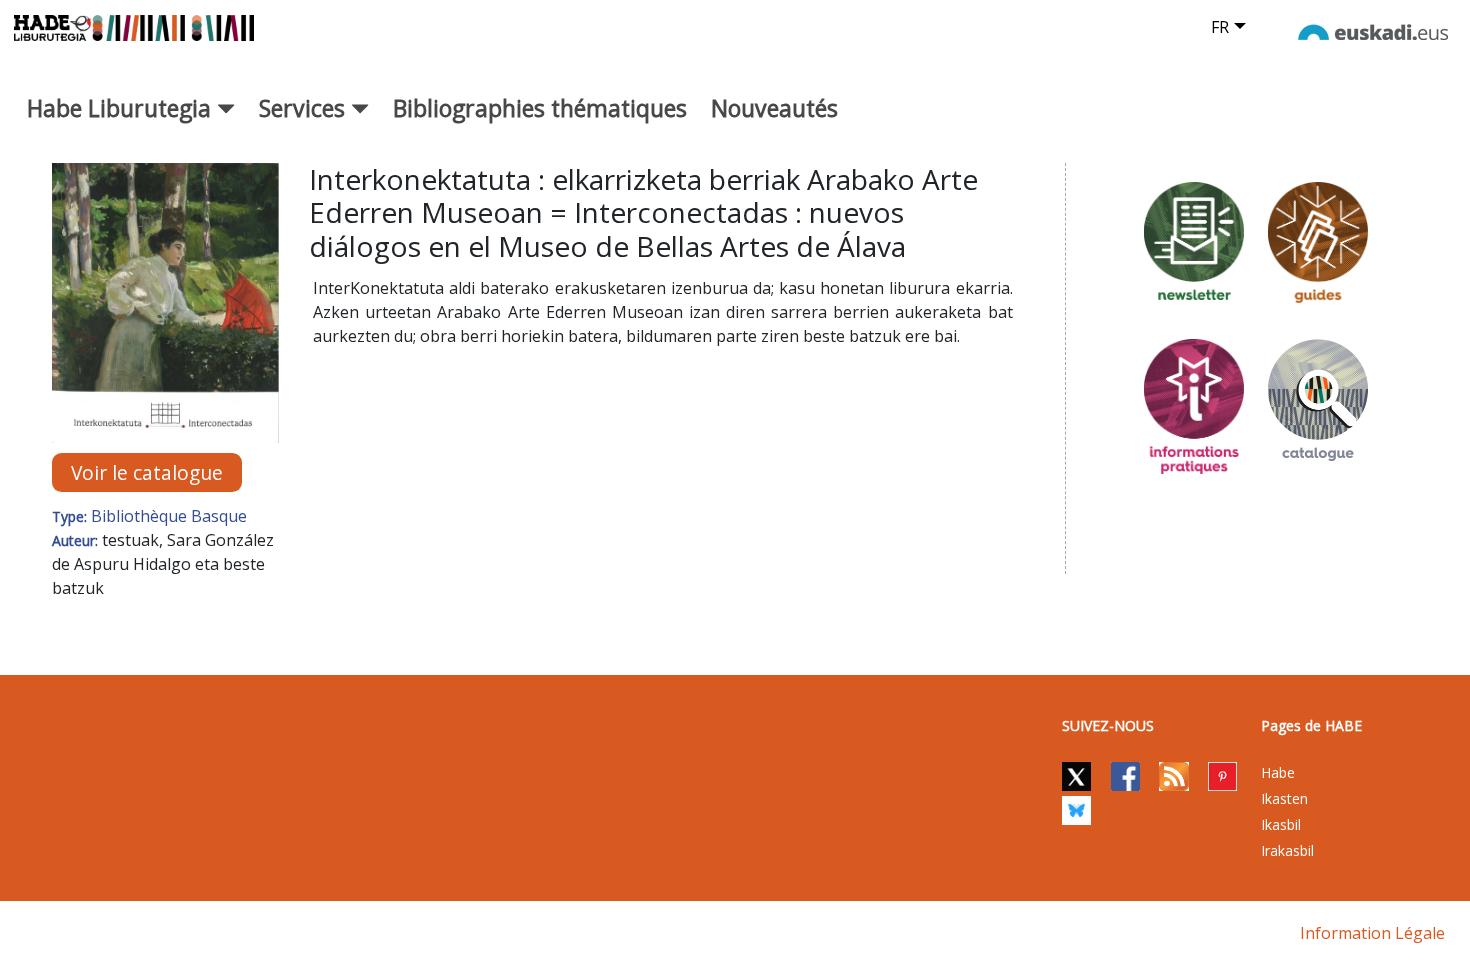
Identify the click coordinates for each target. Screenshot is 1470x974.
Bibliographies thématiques (540, 108)
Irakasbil (1287, 850)
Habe (1278, 772)
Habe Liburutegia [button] (122, 108)
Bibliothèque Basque (169, 516)
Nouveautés (774, 108)
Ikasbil (1281, 824)
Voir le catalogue (147, 472)
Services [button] (305, 108)
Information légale (1372, 933)
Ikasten (1284, 798)
